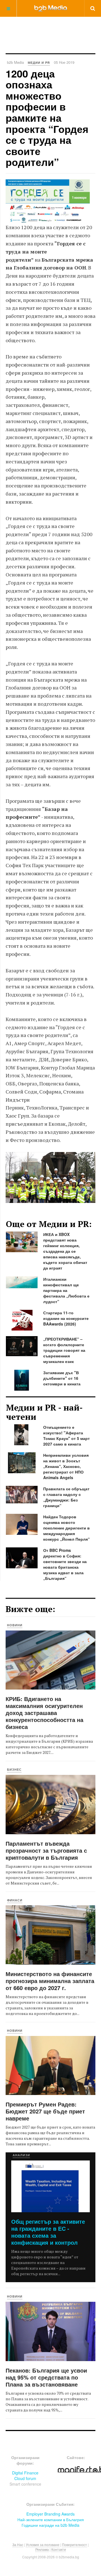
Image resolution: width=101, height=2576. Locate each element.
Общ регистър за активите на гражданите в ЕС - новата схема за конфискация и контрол (48, 2232)
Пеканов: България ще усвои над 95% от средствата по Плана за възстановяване (46, 2377)
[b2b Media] (51, 8)
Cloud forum (25, 2478)
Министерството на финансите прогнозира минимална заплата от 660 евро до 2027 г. (50, 1981)
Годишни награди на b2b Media (50, 2525)
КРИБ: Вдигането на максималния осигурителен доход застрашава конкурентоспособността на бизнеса (44, 1713)
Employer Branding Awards (50, 2514)
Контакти (59, 2549)
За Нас (18, 2545)
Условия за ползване (43, 2545)
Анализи (21, 2155)
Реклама (42, 2549)
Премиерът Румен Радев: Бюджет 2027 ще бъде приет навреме (45, 2111)
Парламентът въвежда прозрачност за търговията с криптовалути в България (46, 1850)
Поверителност (74, 2545)
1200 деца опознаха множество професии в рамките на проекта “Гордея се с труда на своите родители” (47, 118)
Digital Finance (25, 2473)
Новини (15, 1625)
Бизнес (14, 1769)
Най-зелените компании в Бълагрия (51, 2519)
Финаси (15, 1900)
